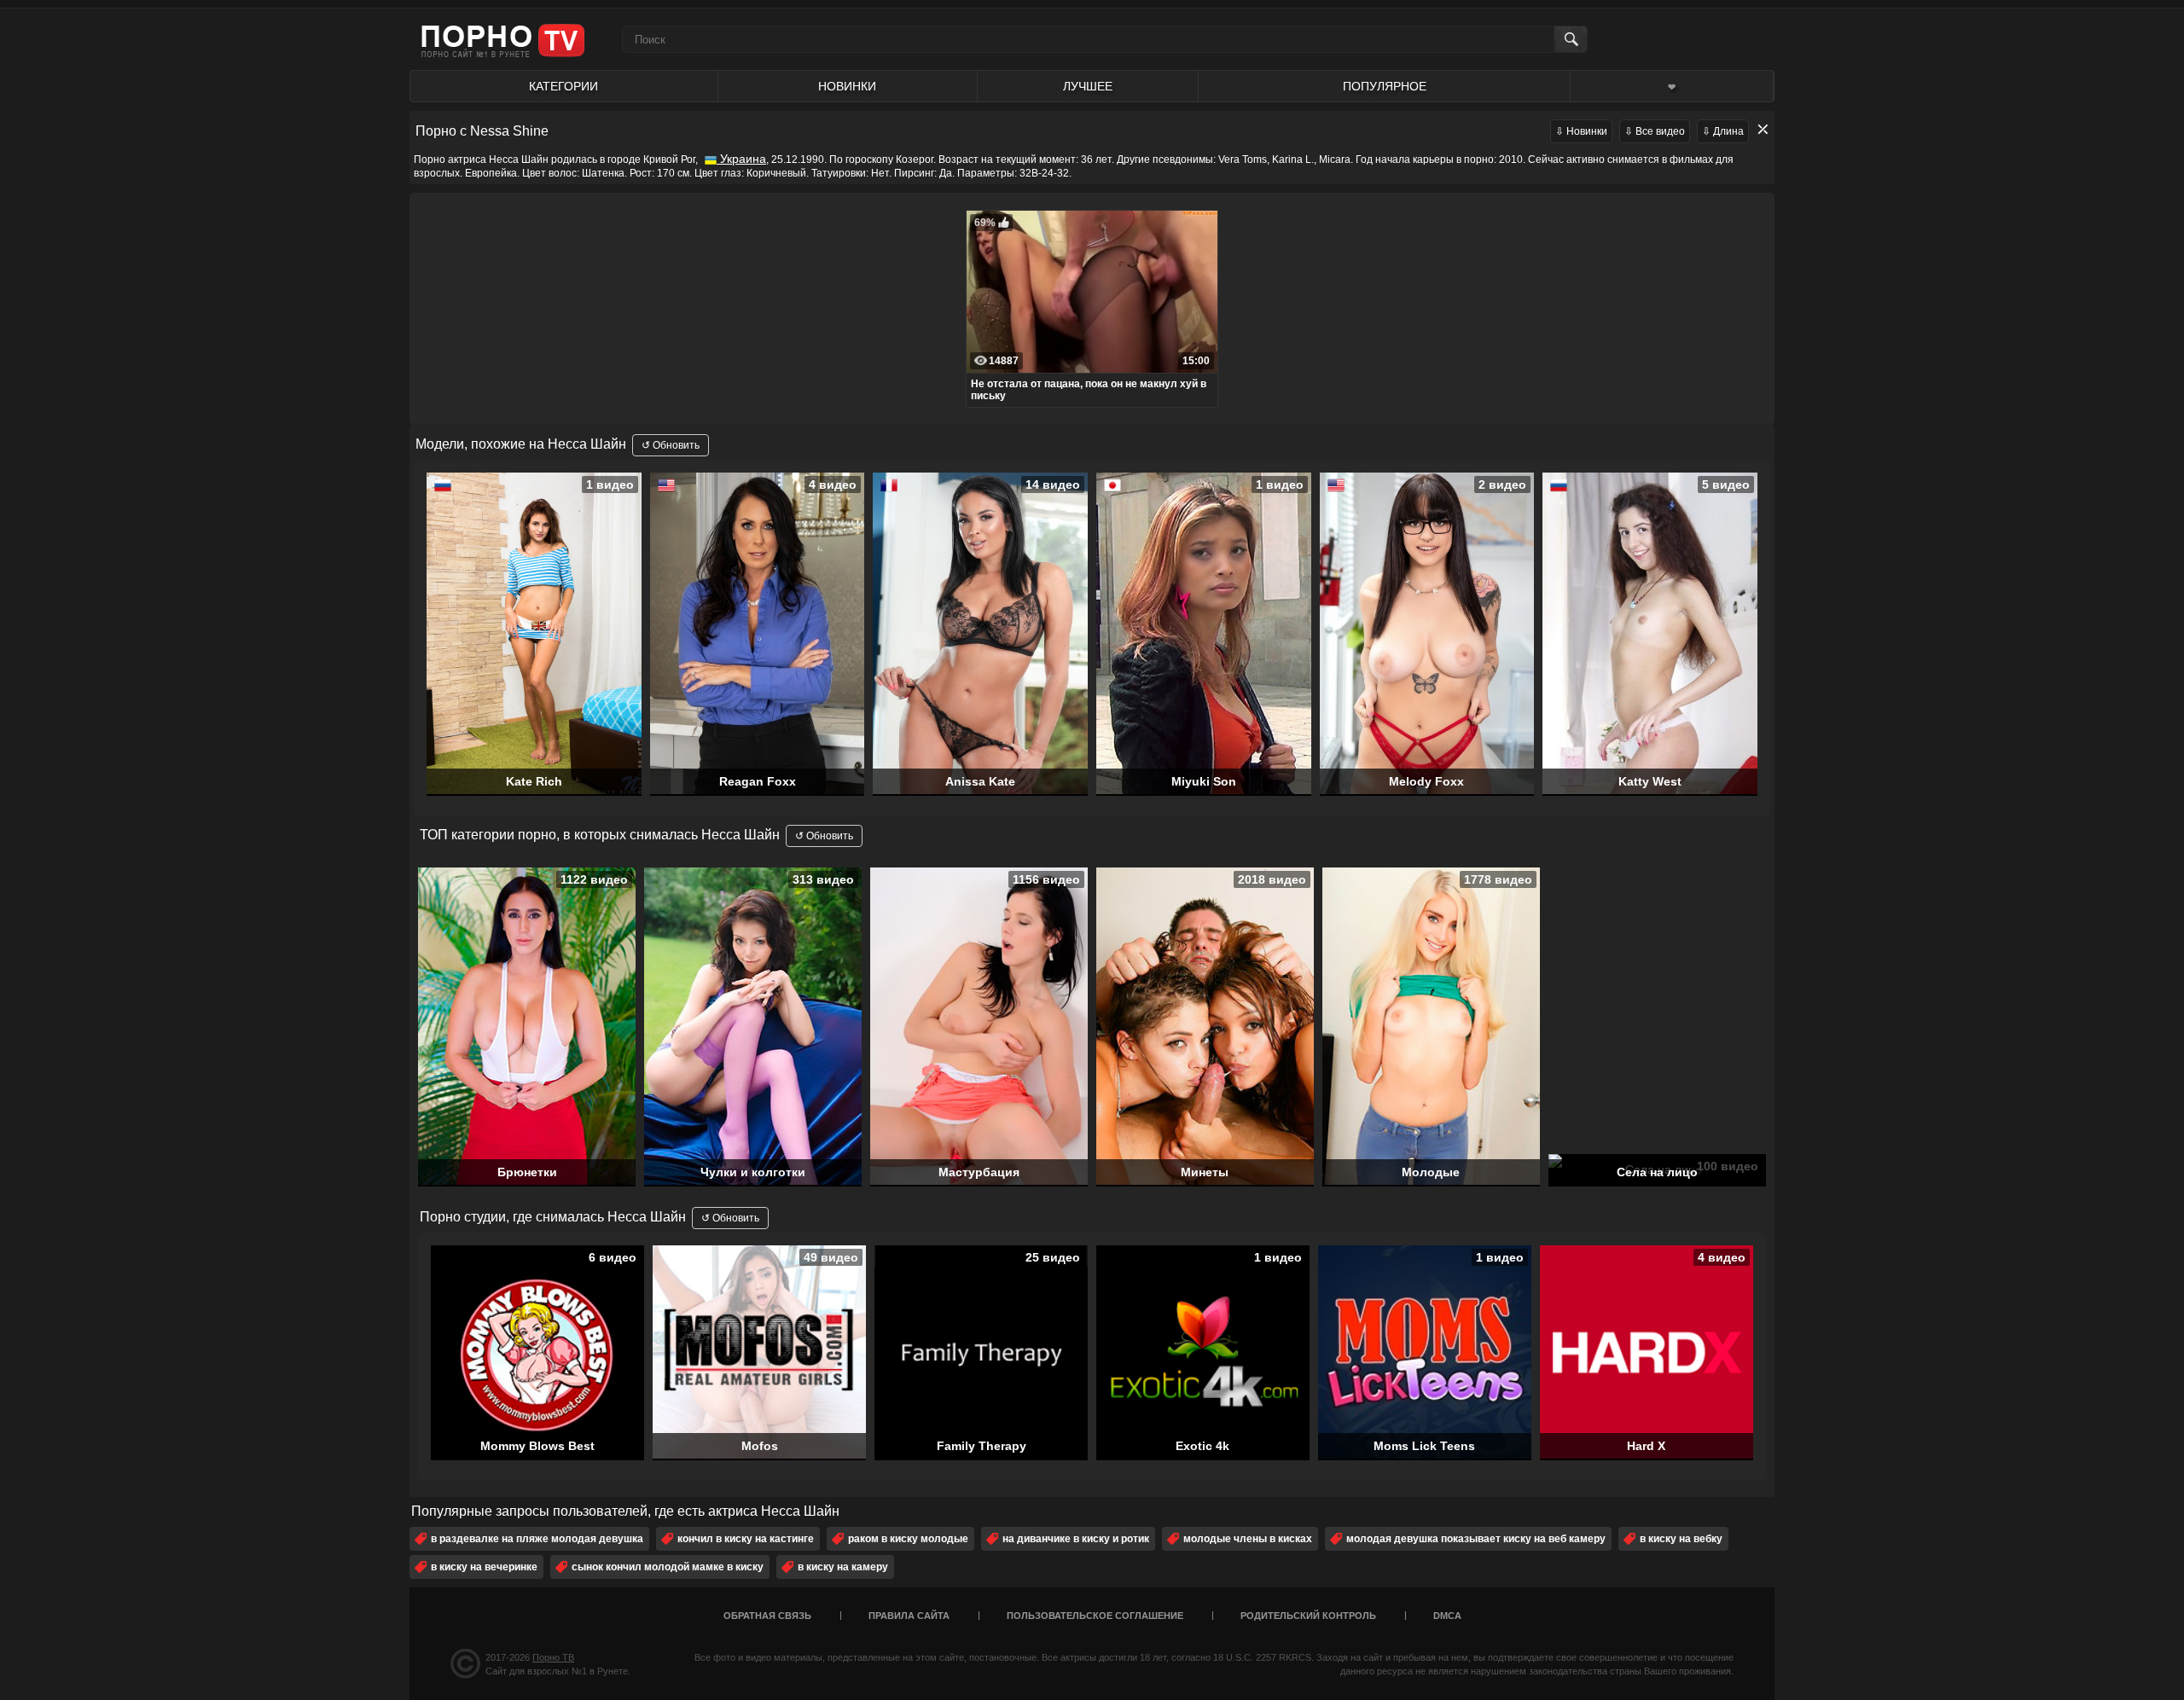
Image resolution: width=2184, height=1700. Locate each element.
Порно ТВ (553, 1657)
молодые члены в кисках (1248, 1539)
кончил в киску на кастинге (746, 1539)
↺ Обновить (671, 445)
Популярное (1385, 86)
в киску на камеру (843, 1567)
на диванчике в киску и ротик (1076, 1539)
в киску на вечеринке (484, 1567)
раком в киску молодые (908, 1539)
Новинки (847, 86)
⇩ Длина (1723, 131)
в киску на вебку (1681, 1539)
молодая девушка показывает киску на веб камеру (1476, 1539)
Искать (1570, 39)
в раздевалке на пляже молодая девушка (537, 1539)
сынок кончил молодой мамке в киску (668, 1567)
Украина (741, 159)
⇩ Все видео (1655, 131)
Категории (563, 86)
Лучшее (1088, 86)
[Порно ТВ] (503, 40)
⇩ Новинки (1581, 131)
